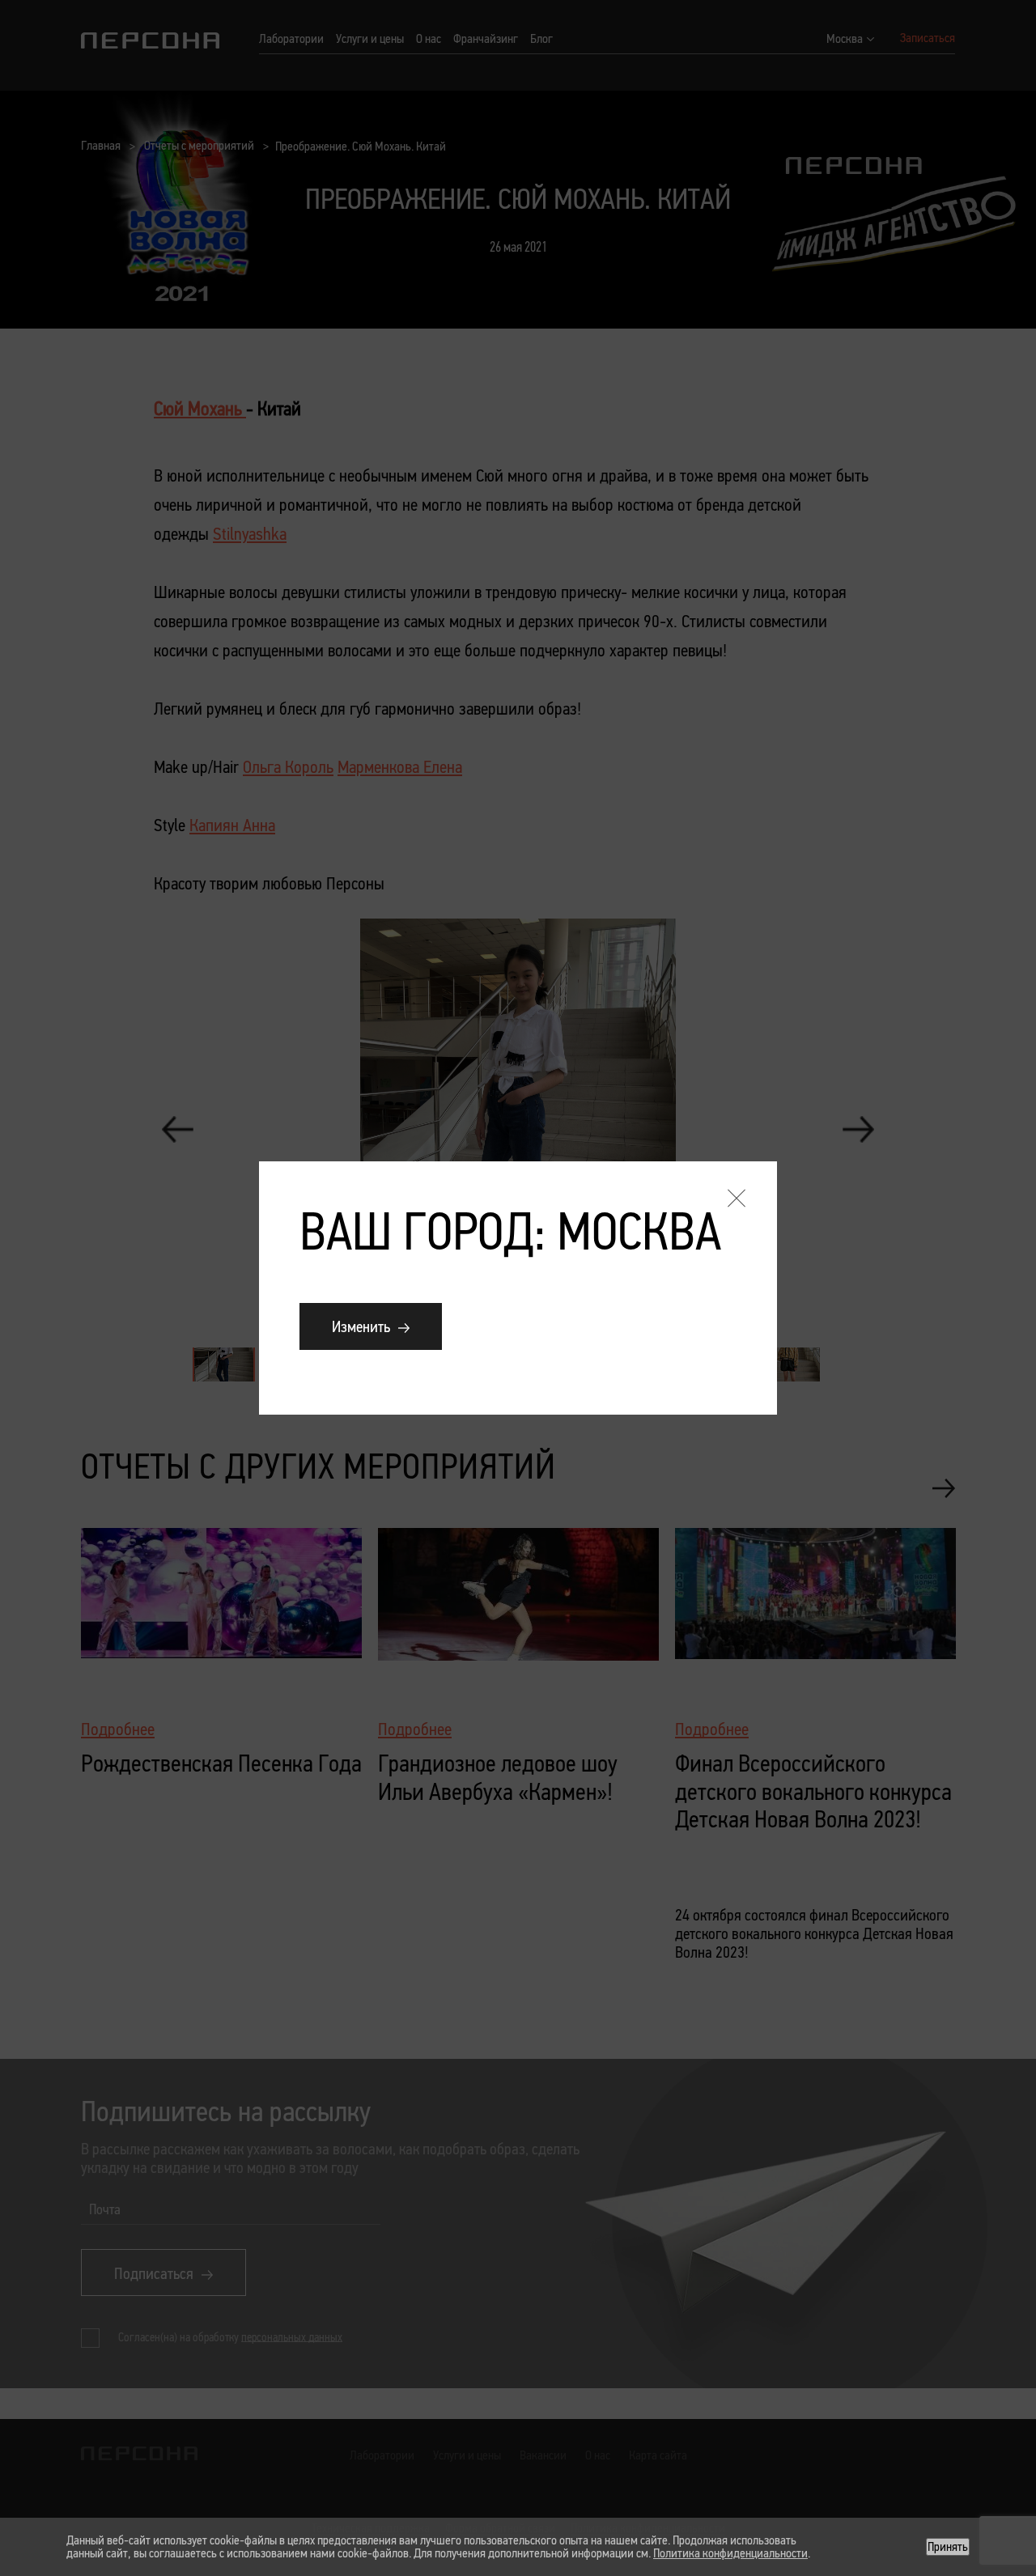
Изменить (361, 1326)
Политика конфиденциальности (730, 2553)
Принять (948, 2546)
